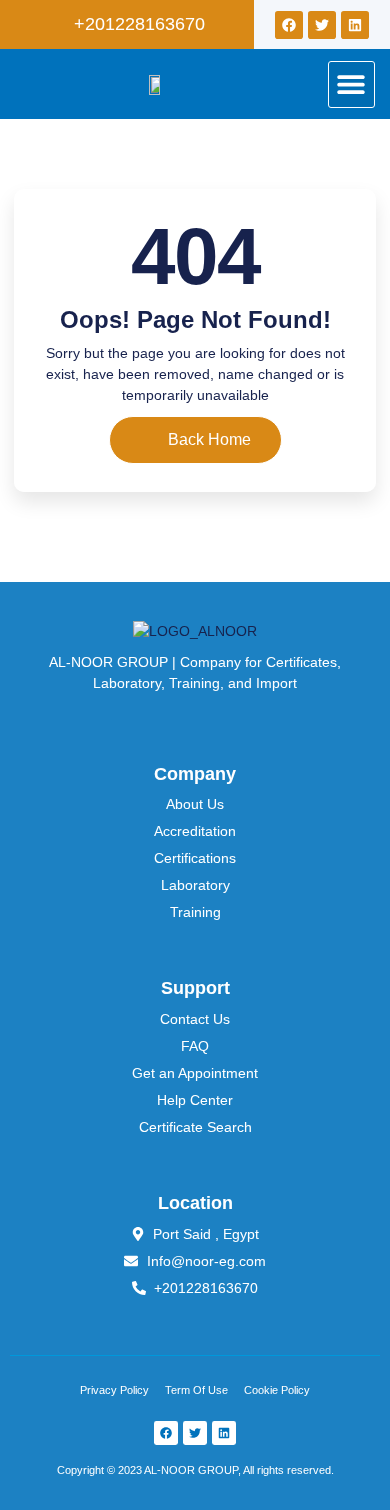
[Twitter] (322, 25)
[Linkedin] (355, 25)
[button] (351, 84)
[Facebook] (289, 25)
